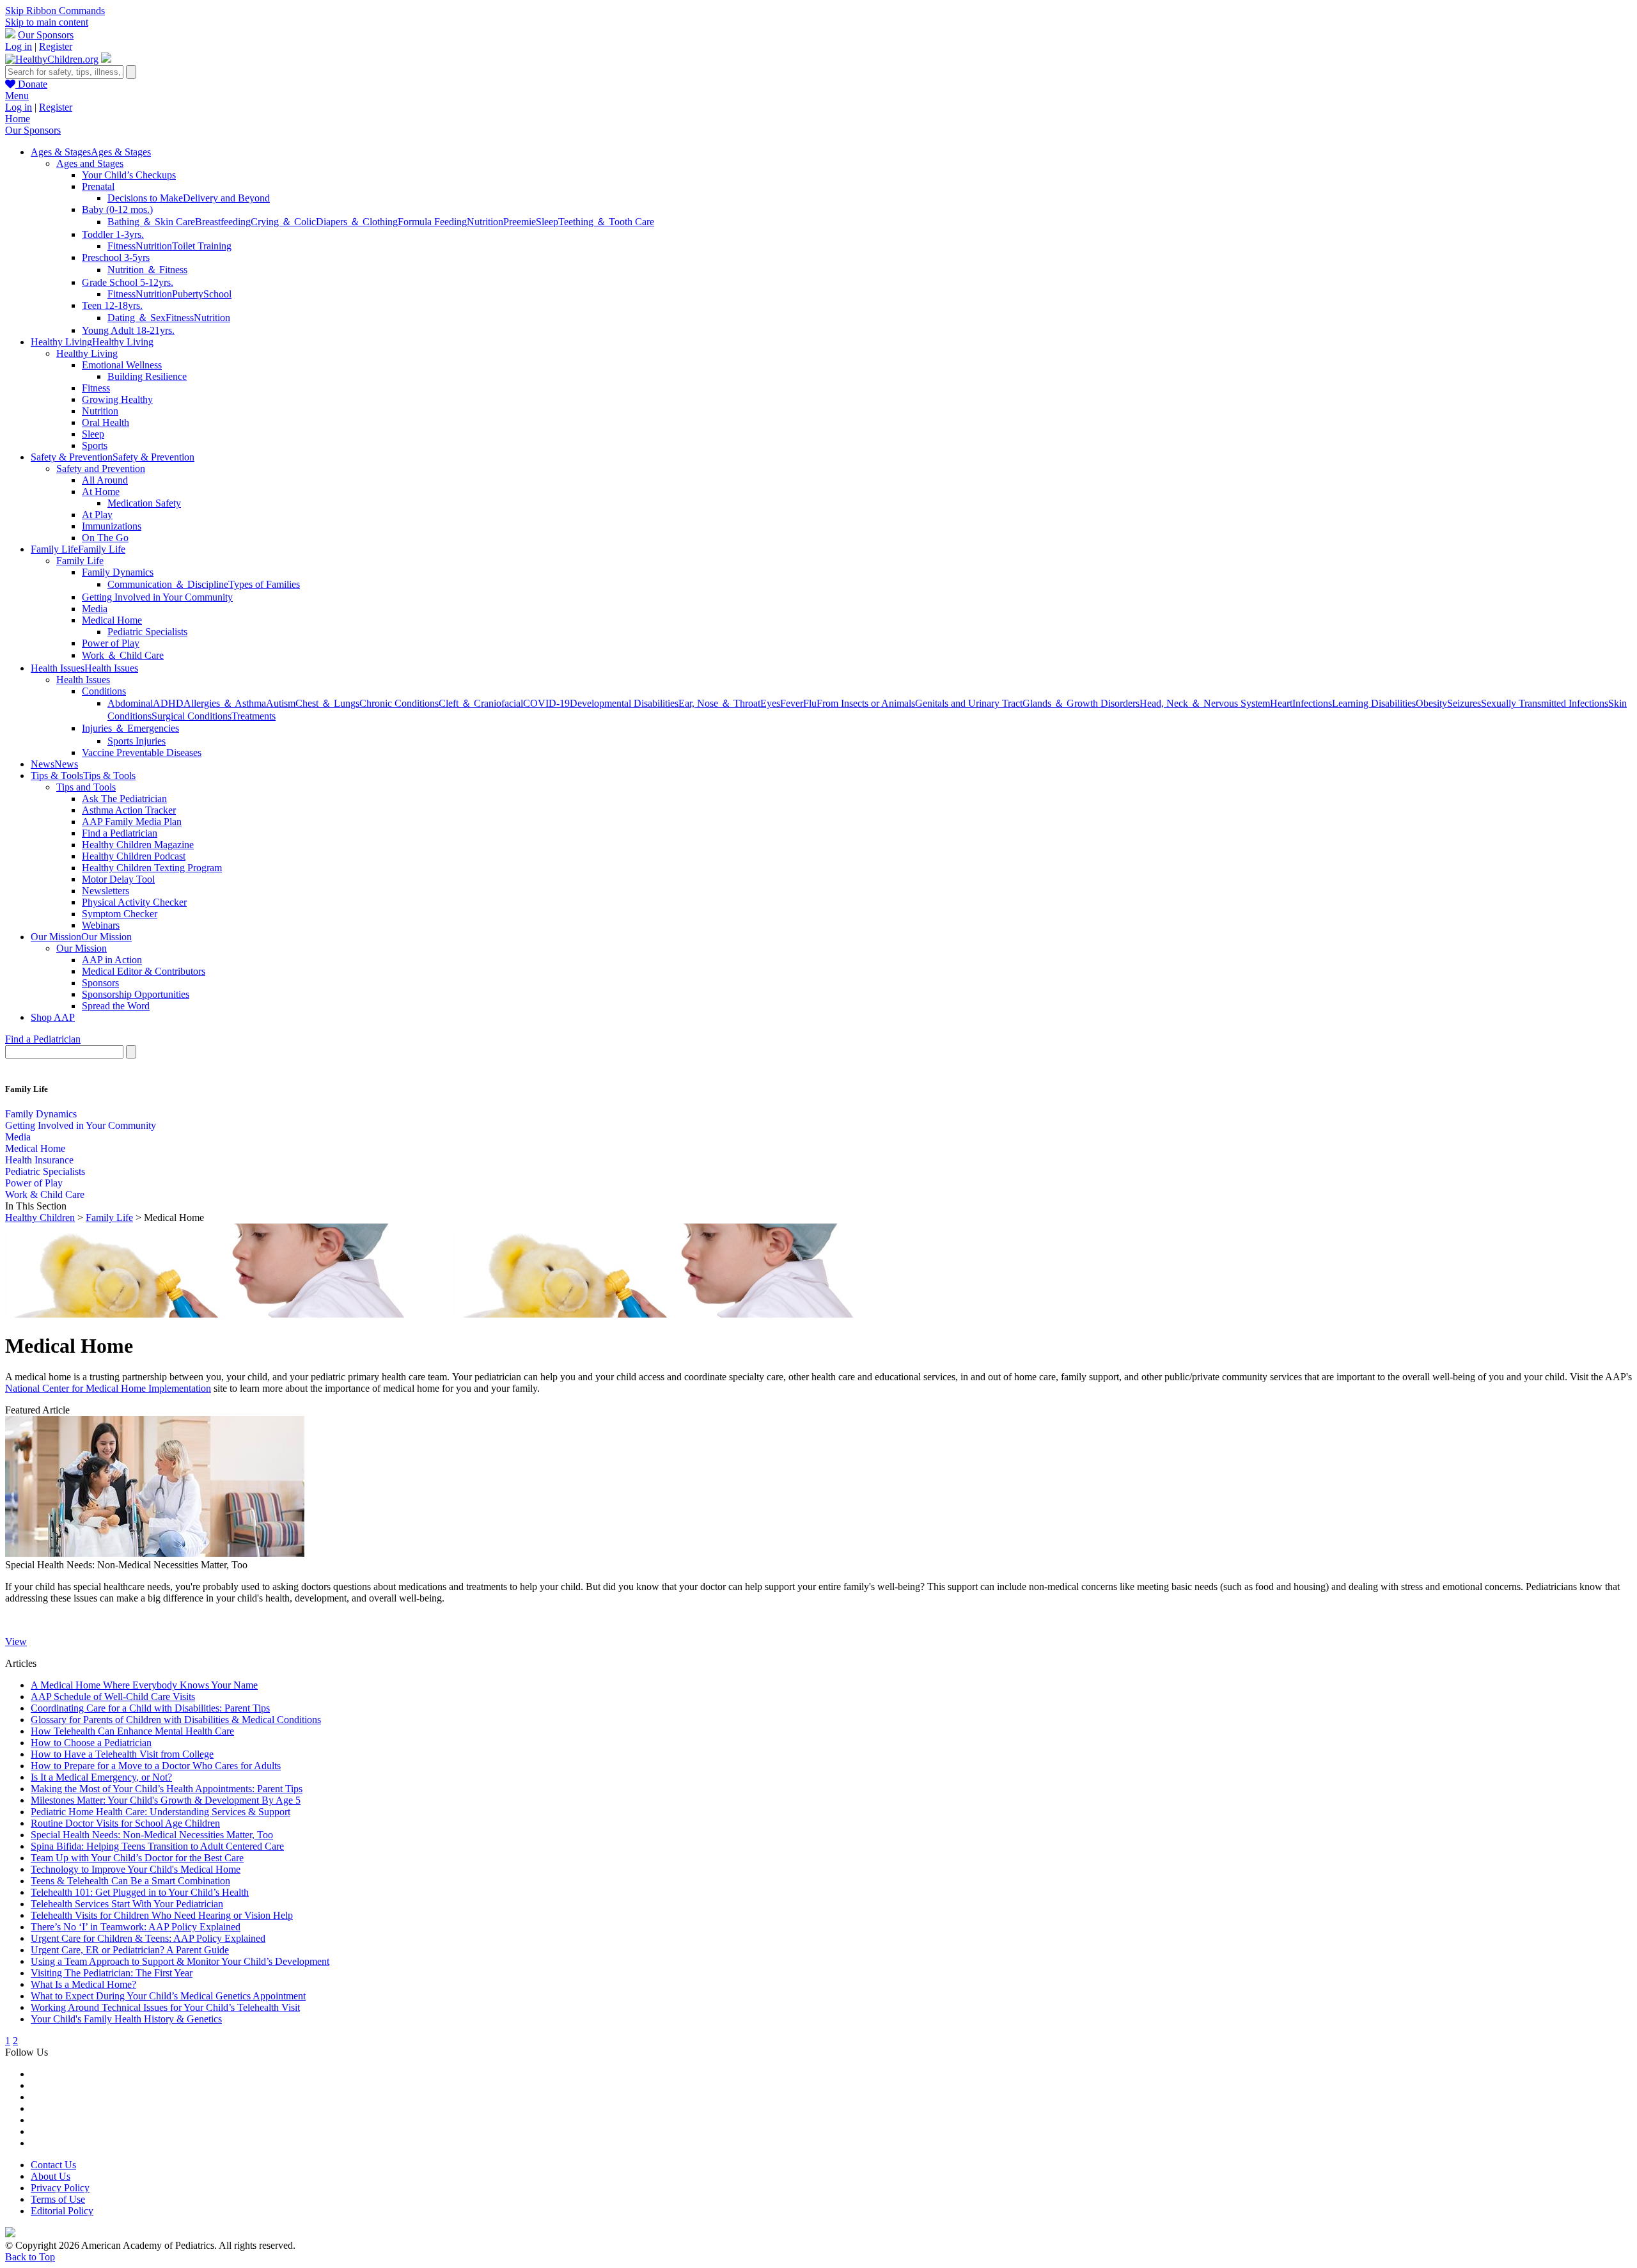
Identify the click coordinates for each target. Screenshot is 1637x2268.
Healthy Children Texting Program (152, 868)
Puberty (188, 294)
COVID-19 (546, 703)
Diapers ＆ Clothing (357, 222)
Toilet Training (202, 246)
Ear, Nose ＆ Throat (719, 703)
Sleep (547, 222)
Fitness (121, 246)
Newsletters (106, 891)
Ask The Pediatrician (124, 799)
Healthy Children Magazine (138, 845)
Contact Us (53, 2165)
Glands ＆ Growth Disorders (1081, 703)
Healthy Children (40, 1217)
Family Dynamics (118, 572)
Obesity (1431, 703)
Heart (1281, 703)
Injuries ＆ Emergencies (130, 728)
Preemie (520, 222)
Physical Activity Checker (134, 902)
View (16, 1642)
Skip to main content (47, 22)
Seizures (1464, 703)
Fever (792, 703)
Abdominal (130, 703)
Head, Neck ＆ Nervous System (1205, 703)
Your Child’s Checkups (129, 175)
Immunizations (112, 526)
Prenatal (98, 186)
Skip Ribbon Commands (55, 11)
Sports (95, 445)
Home (18, 119)
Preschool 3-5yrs (116, 257)
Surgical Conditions (192, 716)
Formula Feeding (432, 222)
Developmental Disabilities (624, 703)
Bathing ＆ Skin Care (151, 222)
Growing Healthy (117, 399)
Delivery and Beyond (226, 198)
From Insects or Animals (866, 703)
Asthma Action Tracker (129, 810)
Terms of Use (58, 2199)
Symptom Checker (120, 914)
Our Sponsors (46, 35)
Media (95, 609)
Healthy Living (87, 353)
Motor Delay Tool (118, 879)
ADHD (168, 703)
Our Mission (82, 948)
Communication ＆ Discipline (168, 584)
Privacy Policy (60, 2188)
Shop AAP (53, 1017)
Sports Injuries (137, 741)
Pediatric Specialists (147, 632)
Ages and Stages (90, 163)
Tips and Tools (86, 787)
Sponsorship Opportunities (136, 994)
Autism (281, 703)
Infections (1312, 703)
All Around (105, 480)
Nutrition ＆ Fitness (147, 270)
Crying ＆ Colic (283, 222)
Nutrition (485, 222)
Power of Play (111, 643)
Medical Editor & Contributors (144, 971)
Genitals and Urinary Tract (969, 703)
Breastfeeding (223, 222)
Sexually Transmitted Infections (1545, 703)
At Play (97, 515)
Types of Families (264, 584)
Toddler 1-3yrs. (113, 234)
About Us (51, 2176)
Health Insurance (39, 1160)
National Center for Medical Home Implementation (108, 1388)
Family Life (80, 561)
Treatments (254, 716)
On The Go (105, 538)
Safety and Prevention (101, 469)
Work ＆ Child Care (123, 655)
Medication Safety (144, 503)
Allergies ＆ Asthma (225, 703)
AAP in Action (112, 960)
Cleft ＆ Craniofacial (481, 703)
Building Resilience (147, 376)
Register (56, 46)
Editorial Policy (62, 2211)
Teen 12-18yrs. (112, 305)
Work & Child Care (45, 1194)
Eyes (770, 703)
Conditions (104, 691)
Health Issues (83, 680)
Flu (810, 703)
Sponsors (100, 983)
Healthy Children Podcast (134, 856)
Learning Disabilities (1374, 703)
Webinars (101, 925)
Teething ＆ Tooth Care (606, 222)
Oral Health (106, 422)
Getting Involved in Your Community (157, 597)
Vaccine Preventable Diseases (142, 752)
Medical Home (112, 620)
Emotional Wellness (122, 365)
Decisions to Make (145, 198)
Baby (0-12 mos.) (117, 209)
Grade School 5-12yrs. (128, 282)
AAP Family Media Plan (132, 822)
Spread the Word (116, 1006)
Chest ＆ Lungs (327, 703)
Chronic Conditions (399, 703)
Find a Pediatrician (120, 833)
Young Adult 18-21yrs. (128, 330)
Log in (19, 46)
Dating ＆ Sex (137, 318)
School (217, 294)
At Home (101, 492)
